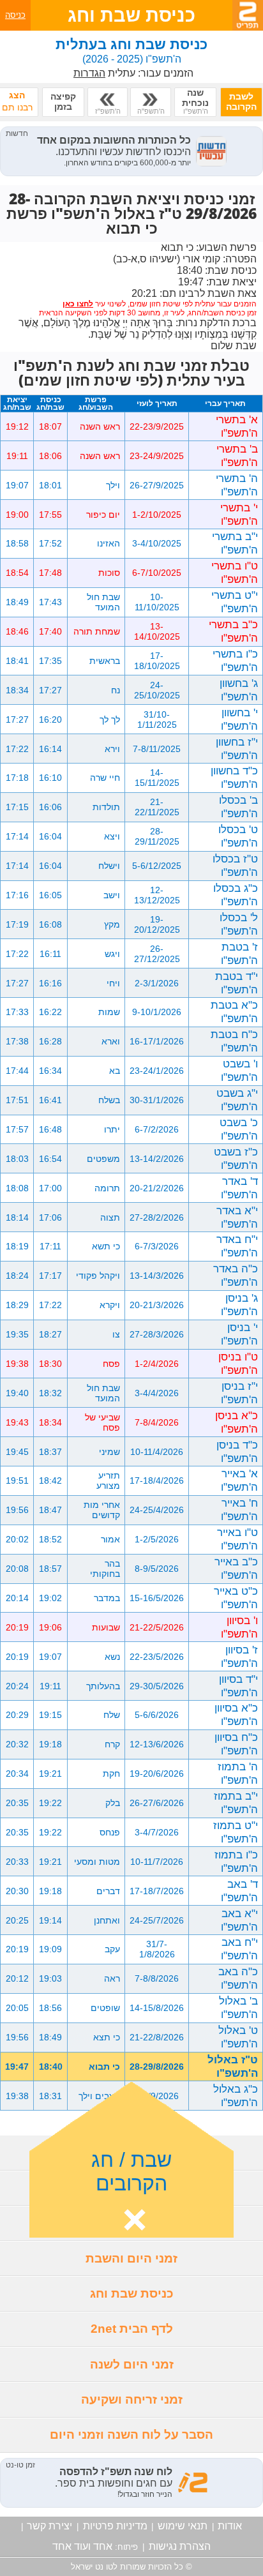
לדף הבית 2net (132, 2329)
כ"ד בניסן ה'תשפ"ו (237, 1451)
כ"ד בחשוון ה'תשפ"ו (234, 777)
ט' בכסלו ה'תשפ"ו (238, 836)
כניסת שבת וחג (132, 2294)
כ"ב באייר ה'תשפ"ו (236, 1568)
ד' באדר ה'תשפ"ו (239, 1188)
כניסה (15, 15)
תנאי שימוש (183, 2526)
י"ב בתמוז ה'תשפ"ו (236, 1803)
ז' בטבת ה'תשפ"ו (239, 953)
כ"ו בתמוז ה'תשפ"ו (236, 1861)
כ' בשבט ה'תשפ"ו (239, 1129)
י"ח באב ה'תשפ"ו (239, 1949)
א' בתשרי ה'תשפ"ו (237, 426)
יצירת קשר (49, 2526)
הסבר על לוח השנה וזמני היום (131, 2435)
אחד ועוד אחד (82, 2546)
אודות (230, 2526)
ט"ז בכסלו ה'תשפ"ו (235, 865)
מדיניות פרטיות (115, 2526)
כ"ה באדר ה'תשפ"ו (236, 1275)
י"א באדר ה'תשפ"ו (237, 1217)
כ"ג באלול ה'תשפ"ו (236, 2096)
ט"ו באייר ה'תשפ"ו (237, 1539)
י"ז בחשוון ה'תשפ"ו (237, 749)
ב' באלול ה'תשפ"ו (238, 2007)
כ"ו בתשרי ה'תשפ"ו (235, 660)
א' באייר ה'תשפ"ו (239, 1480)
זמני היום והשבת (131, 2258)
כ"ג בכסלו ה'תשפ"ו (236, 895)
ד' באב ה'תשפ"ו (239, 1891)
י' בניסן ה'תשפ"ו (239, 1334)
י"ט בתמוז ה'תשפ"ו (236, 1832)
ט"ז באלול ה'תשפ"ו (233, 2066)
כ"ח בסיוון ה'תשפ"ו (236, 1744)
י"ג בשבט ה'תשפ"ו (237, 1100)
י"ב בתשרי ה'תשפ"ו (235, 543)
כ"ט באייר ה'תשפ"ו (236, 1598)
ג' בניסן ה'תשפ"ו (239, 1305)
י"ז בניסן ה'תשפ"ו (239, 1393)
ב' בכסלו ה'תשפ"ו (238, 807)
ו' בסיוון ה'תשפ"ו (239, 1627)
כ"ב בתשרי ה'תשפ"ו (233, 631)
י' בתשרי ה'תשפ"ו (239, 514)
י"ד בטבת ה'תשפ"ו (237, 983)
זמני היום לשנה (132, 2364)
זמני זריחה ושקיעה (132, 2399)
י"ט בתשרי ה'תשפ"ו (235, 602)
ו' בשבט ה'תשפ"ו (239, 1070)
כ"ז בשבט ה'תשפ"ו (236, 1158)
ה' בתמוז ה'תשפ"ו (238, 1773)
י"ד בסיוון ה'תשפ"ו (238, 1686)
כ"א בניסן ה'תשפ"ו (237, 1422)
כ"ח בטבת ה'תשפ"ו (234, 1041)
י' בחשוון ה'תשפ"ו (239, 719)
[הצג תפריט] (248, 15)
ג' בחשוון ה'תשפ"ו (239, 690)
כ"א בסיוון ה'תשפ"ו (236, 1714)
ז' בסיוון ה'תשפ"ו (239, 1656)
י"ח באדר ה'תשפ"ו (237, 1246)
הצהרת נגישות (180, 2546)
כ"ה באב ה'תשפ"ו (238, 1978)
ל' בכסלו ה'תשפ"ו (239, 924)
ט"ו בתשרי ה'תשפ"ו (235, 572)
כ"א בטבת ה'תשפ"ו (234, 1012)
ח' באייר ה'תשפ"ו (239, 1510)
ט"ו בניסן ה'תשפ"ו (238, 1363)
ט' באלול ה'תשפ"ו (238, 2037)
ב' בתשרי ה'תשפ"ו (237, 456)
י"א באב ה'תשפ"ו (239, 1920)
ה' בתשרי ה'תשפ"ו (237, 485)
